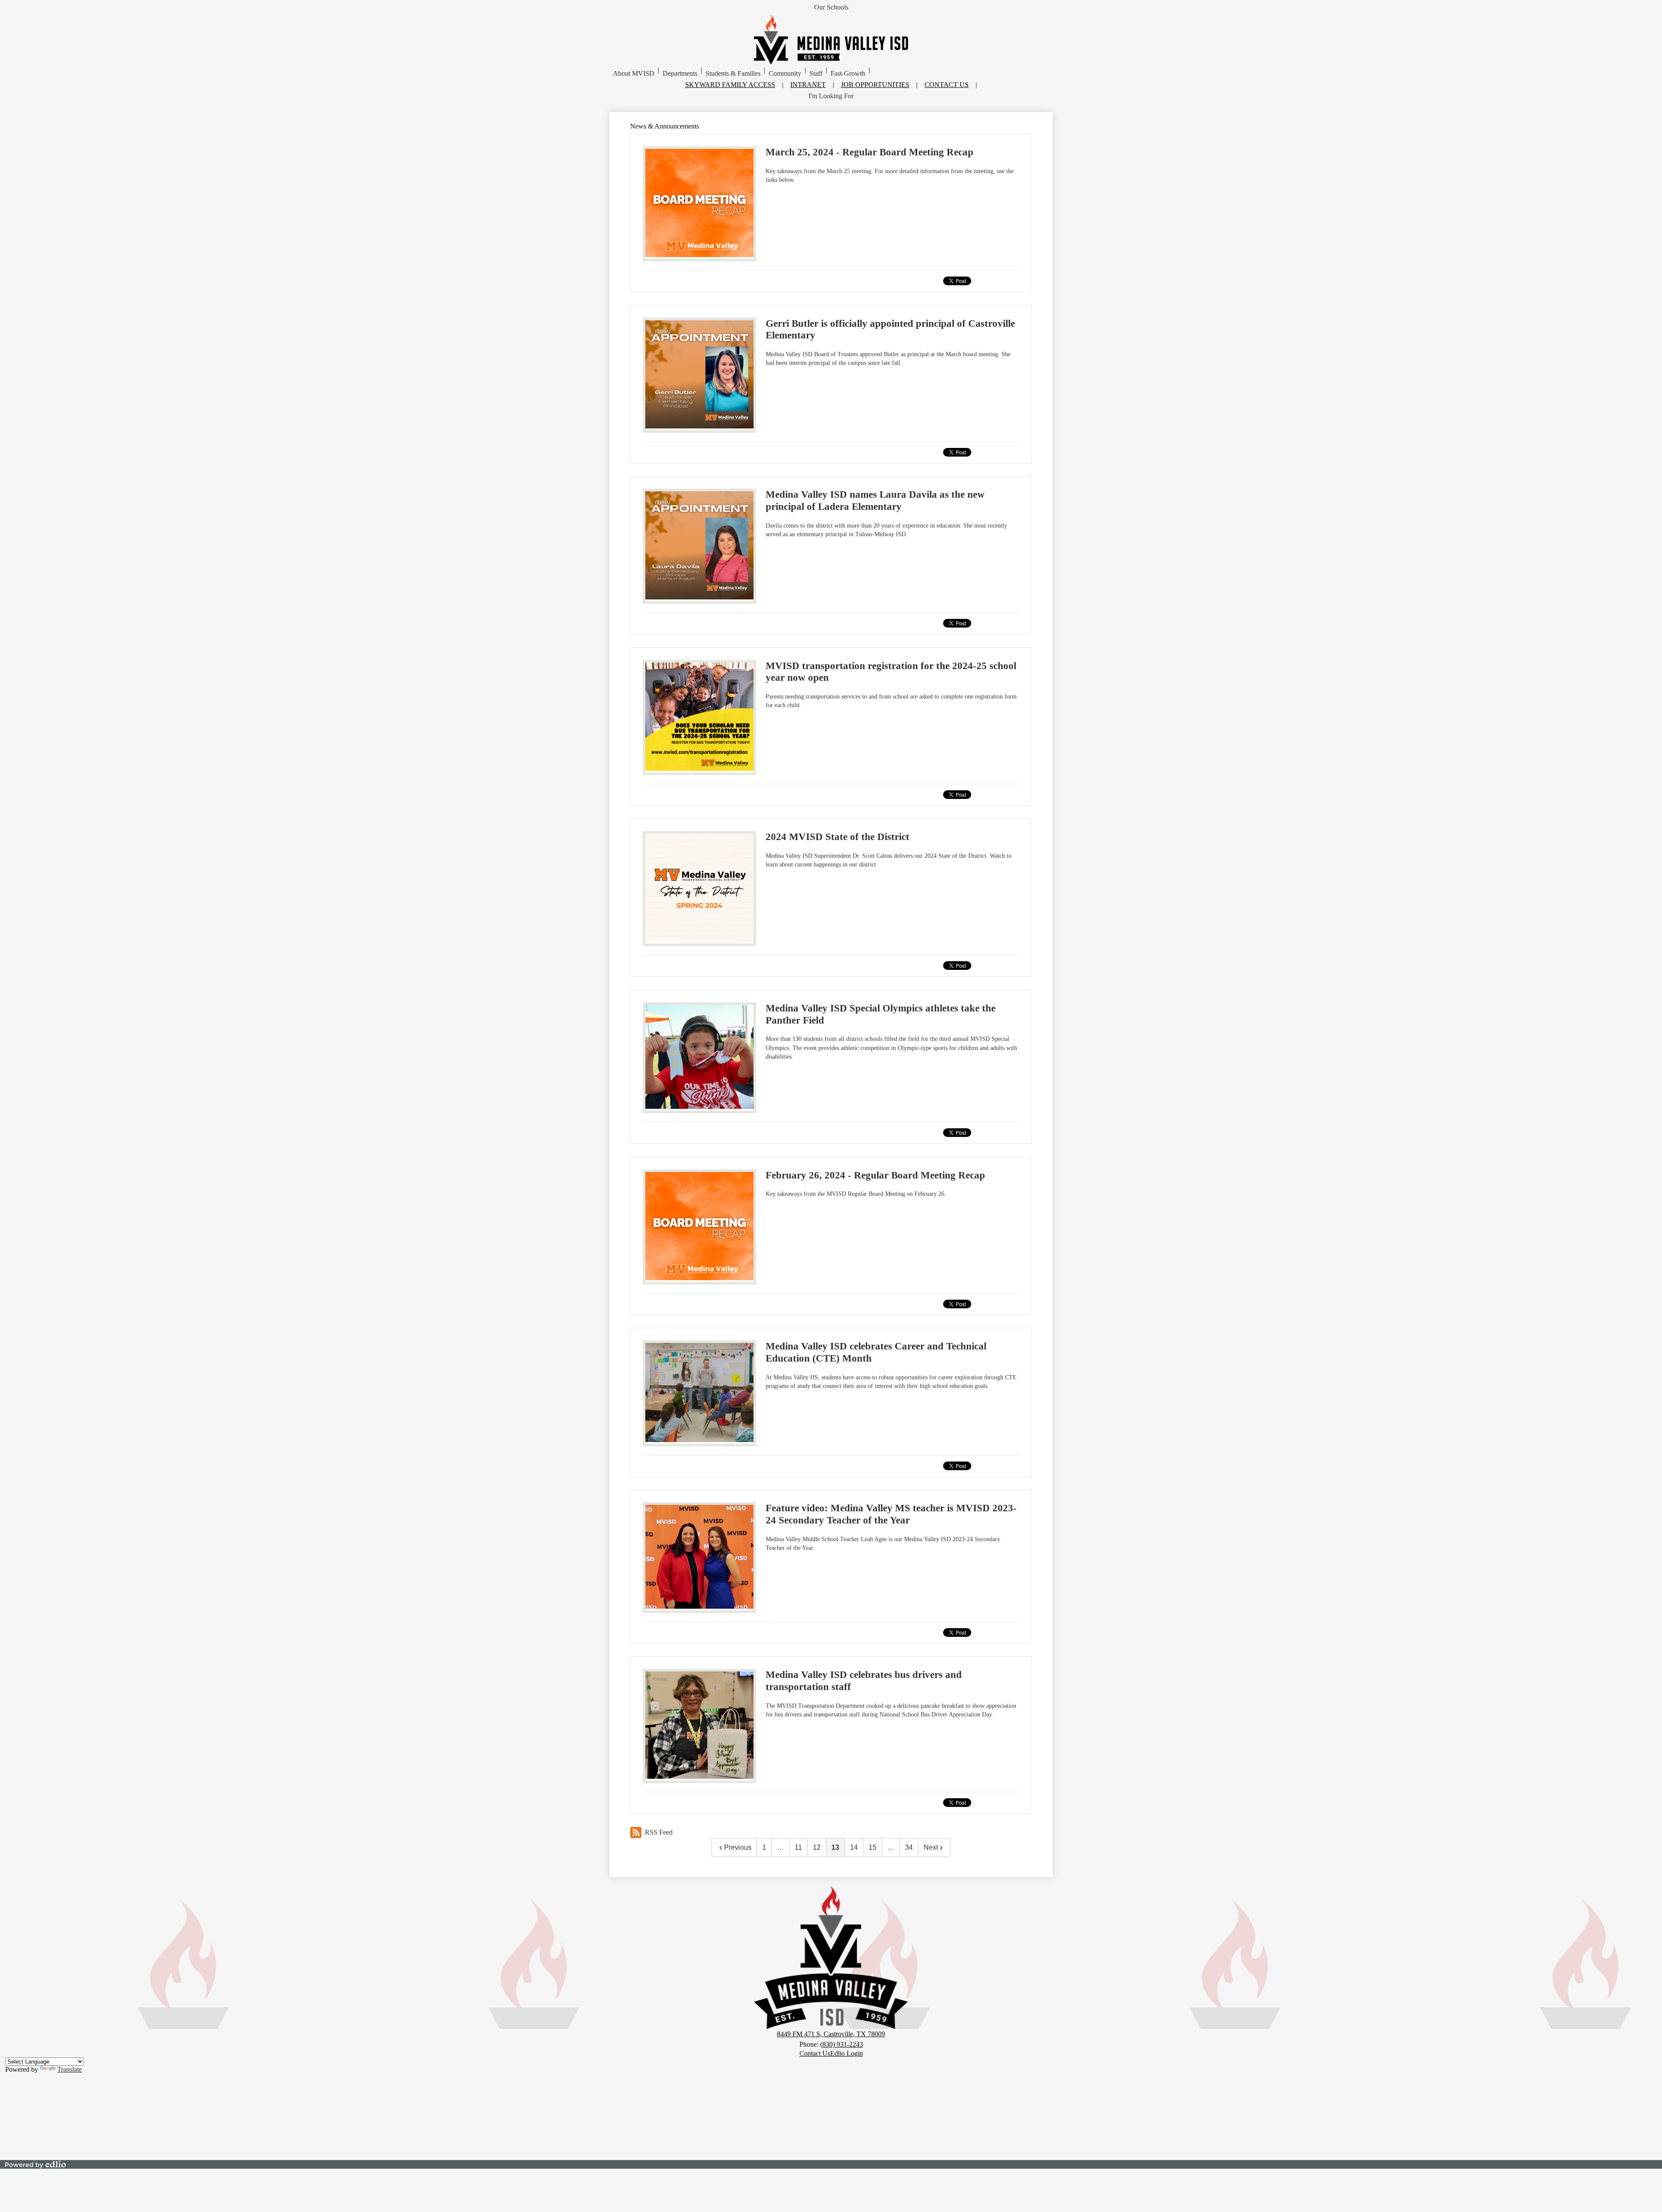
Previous (738, 1847)
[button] (634, 74)
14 (854, 1847)
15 (873, 1847)
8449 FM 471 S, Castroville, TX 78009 (831, 2034)
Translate (69, 2069)
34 (909, 1847)
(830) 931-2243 (842, 2044)
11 (798, 1847)
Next (931, 1847)
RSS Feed (659, 1832)
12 (817, 1847)
